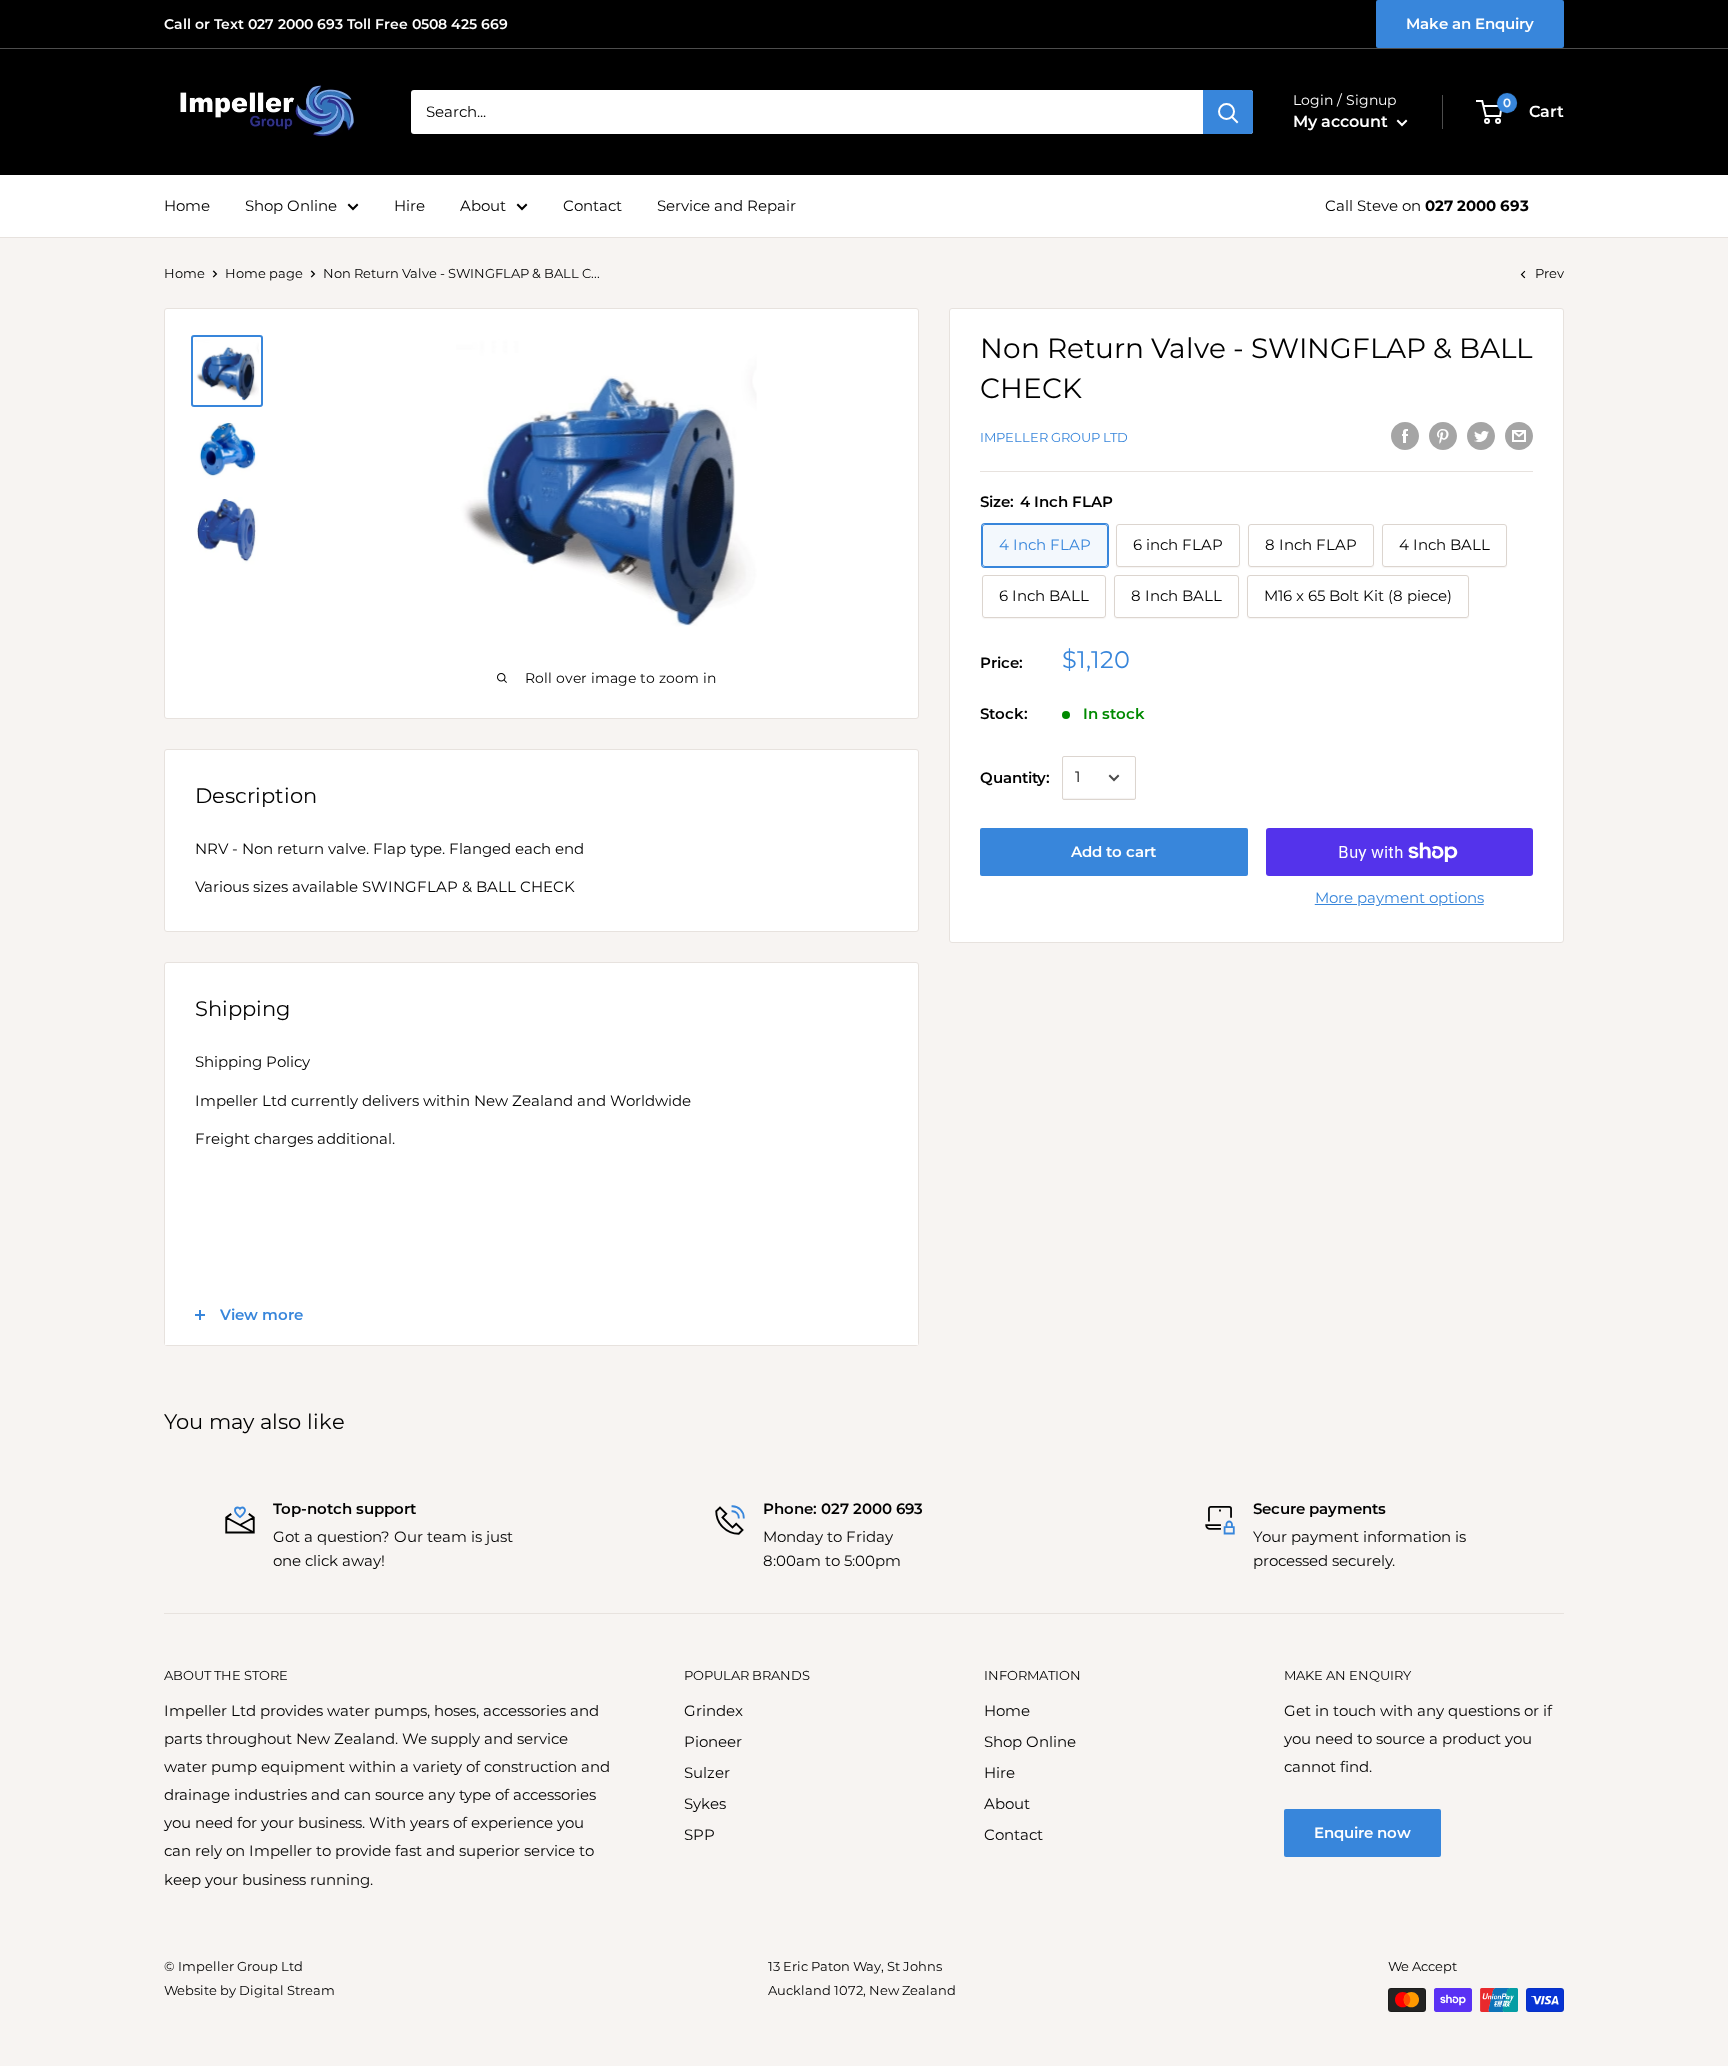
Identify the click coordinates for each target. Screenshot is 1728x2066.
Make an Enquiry (1470, 23)
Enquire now (1362, 1832)
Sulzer (707, 1772)
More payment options (1399, 897)
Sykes (705, 1803)
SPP (699, 1834)
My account (1342, 121)
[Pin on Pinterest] (1443, 435)
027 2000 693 (1477, 205)
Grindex (713, 1710)
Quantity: (1015, 777)
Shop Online (291, 205)
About (483, 205)
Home (187, 205)
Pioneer (713, 1741)
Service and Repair (726, 205)
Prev (1549, 273)
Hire (409, 205)
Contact (592, 205)
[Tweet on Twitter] (1481, 435)
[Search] (1228, 112)
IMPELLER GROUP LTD (1054, 437)
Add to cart (1113, 851)
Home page (264, 273)
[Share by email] (1519, 435)
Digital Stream (287, 1990)
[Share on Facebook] (1405, 435)
